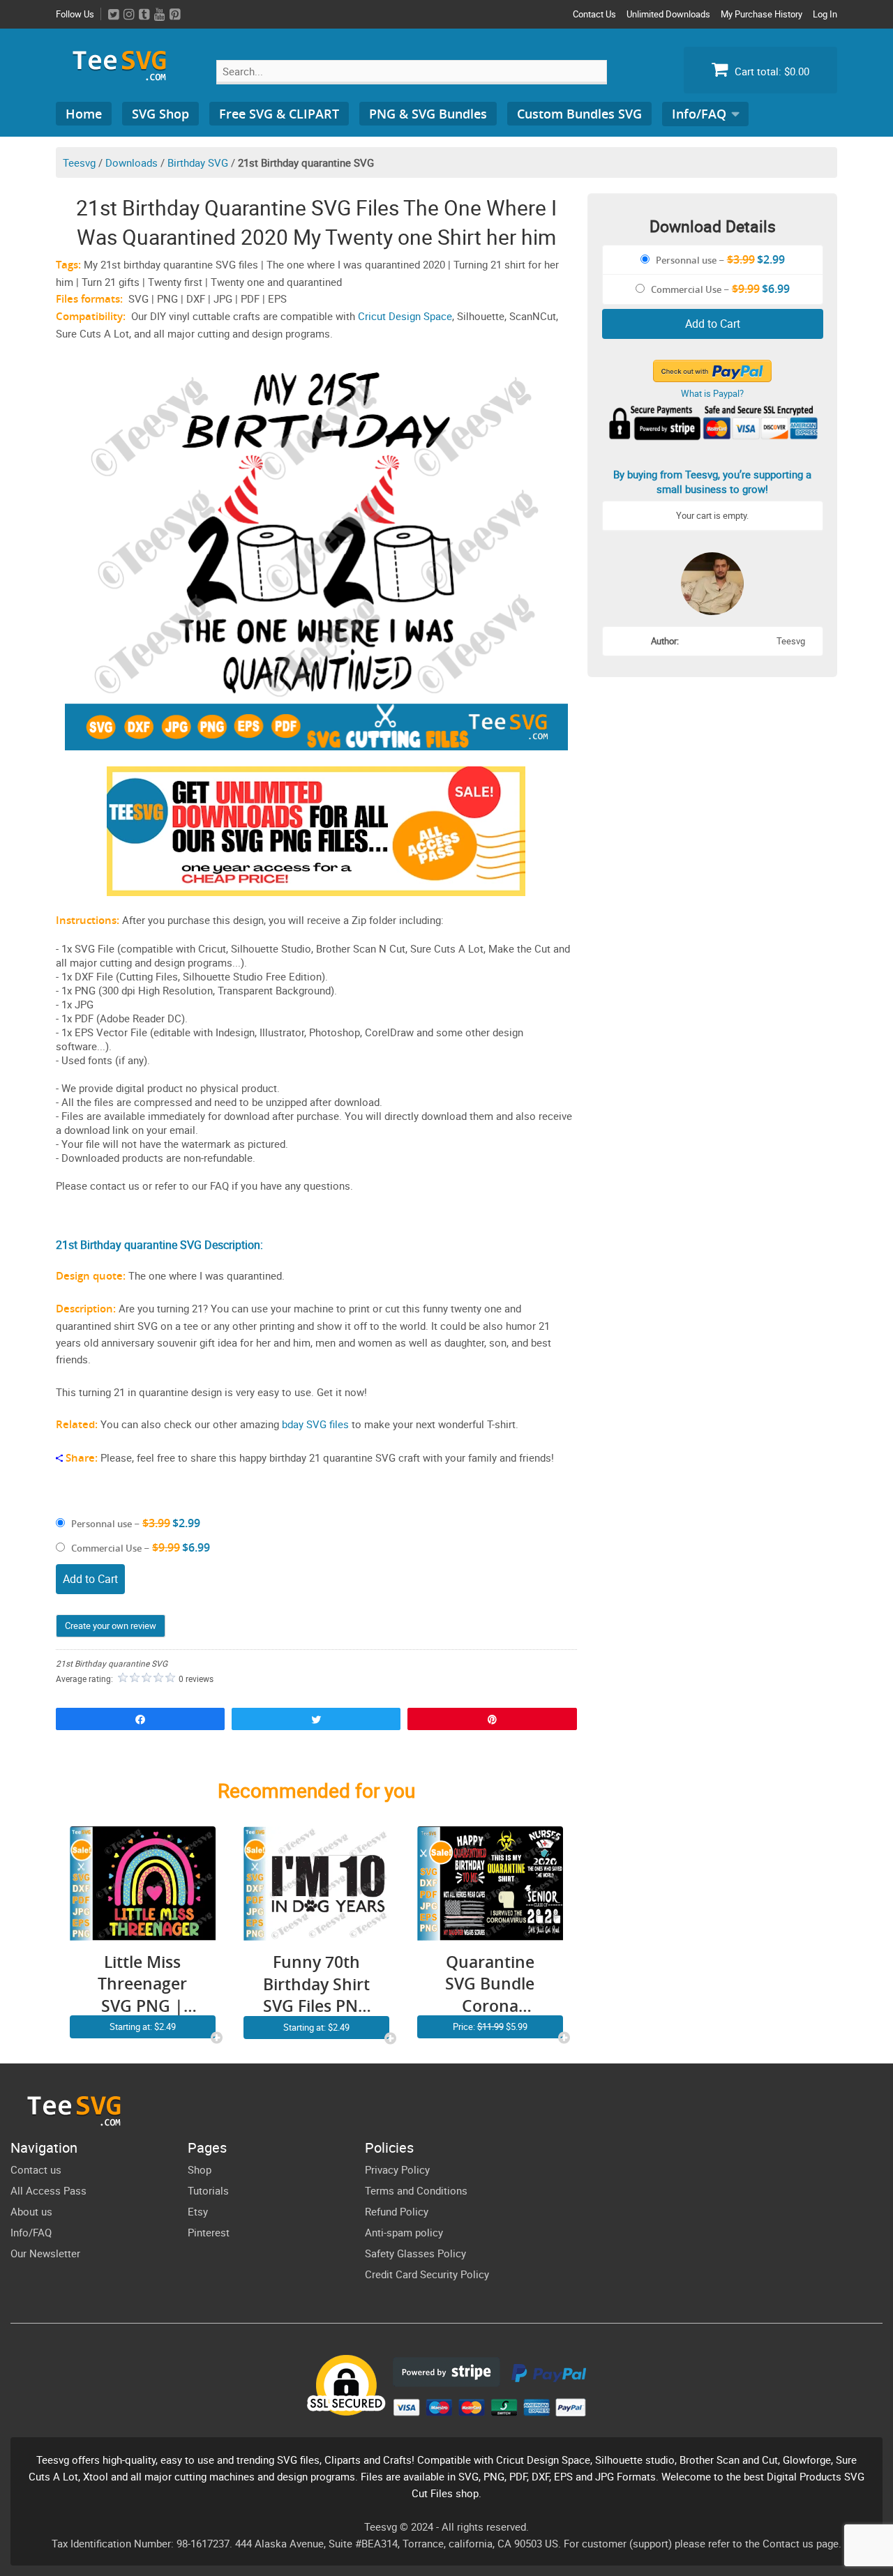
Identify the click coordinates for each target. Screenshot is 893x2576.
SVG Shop (160, 114)
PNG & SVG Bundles (428, 114)
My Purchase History (761, 14)
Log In (825, 14)
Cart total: (771, 71)
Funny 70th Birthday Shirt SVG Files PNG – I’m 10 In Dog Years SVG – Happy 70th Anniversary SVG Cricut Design (316, 1984)
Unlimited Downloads (668, 14)
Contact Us (594, 14)
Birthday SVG (198, 162)
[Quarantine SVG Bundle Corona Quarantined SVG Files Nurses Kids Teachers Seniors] (490, 1932)
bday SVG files (315, 1424)
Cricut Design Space (405, 316)
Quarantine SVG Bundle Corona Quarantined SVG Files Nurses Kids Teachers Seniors (490, 1984)
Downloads (132, 162)
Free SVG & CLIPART (279, 114)
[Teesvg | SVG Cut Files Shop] (126, 75)
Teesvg (79, 162)
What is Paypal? (712, 393)
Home (84, 114)
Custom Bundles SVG (579, 114)
